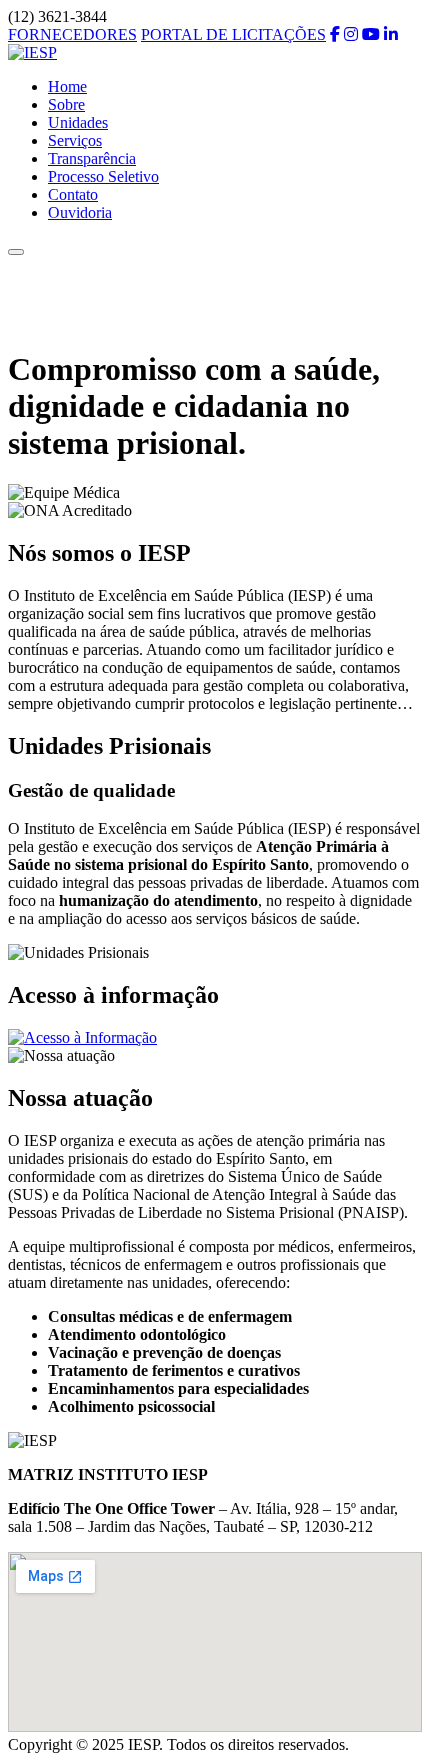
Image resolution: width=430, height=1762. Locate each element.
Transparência (92, 158)
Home (67, 86)
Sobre (66, 104)
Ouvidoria (80, 212)
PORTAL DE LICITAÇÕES (233, 34)
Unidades (78, 122)
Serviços (75, 140)
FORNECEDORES (72, 34)
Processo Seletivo (103, 176)
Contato (73, 194)
